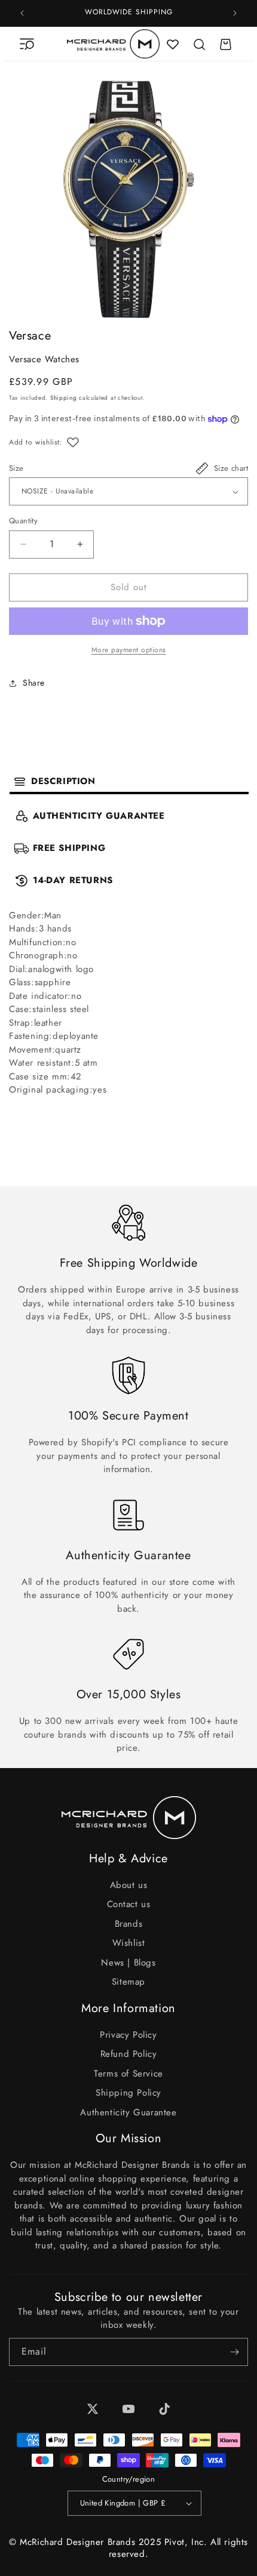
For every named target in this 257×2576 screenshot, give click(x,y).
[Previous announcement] (22, 13)
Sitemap (128, 1982)
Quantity (23, 521)
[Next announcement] (235, 13)
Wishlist (129, 1943)
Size (16, 468)
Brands (129, 1924)
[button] (27, 44)
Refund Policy (129, 2054)
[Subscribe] (234, 2352)
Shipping (64, 398)
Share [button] (34, 683)
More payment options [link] (129, 650)
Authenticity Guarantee (128, 2112)
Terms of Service (128, 2074)
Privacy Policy (128, 2035)
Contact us (129, 1904)
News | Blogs (128, 1963)
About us (129, 1885)
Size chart (231, 468)
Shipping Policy (128, 2093)
